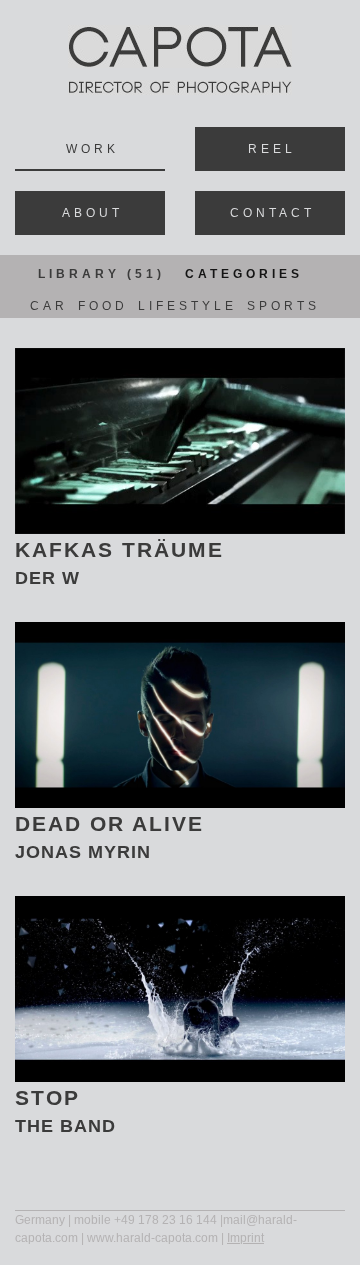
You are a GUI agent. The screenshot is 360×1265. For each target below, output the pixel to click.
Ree (270, 149)
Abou (90, 213)
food (103, 306)
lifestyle (187, 306)
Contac (270, 213)
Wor (90, 149)
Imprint (245, 1238)
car (49, 306)
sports (283, 306)
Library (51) (101, 274)
